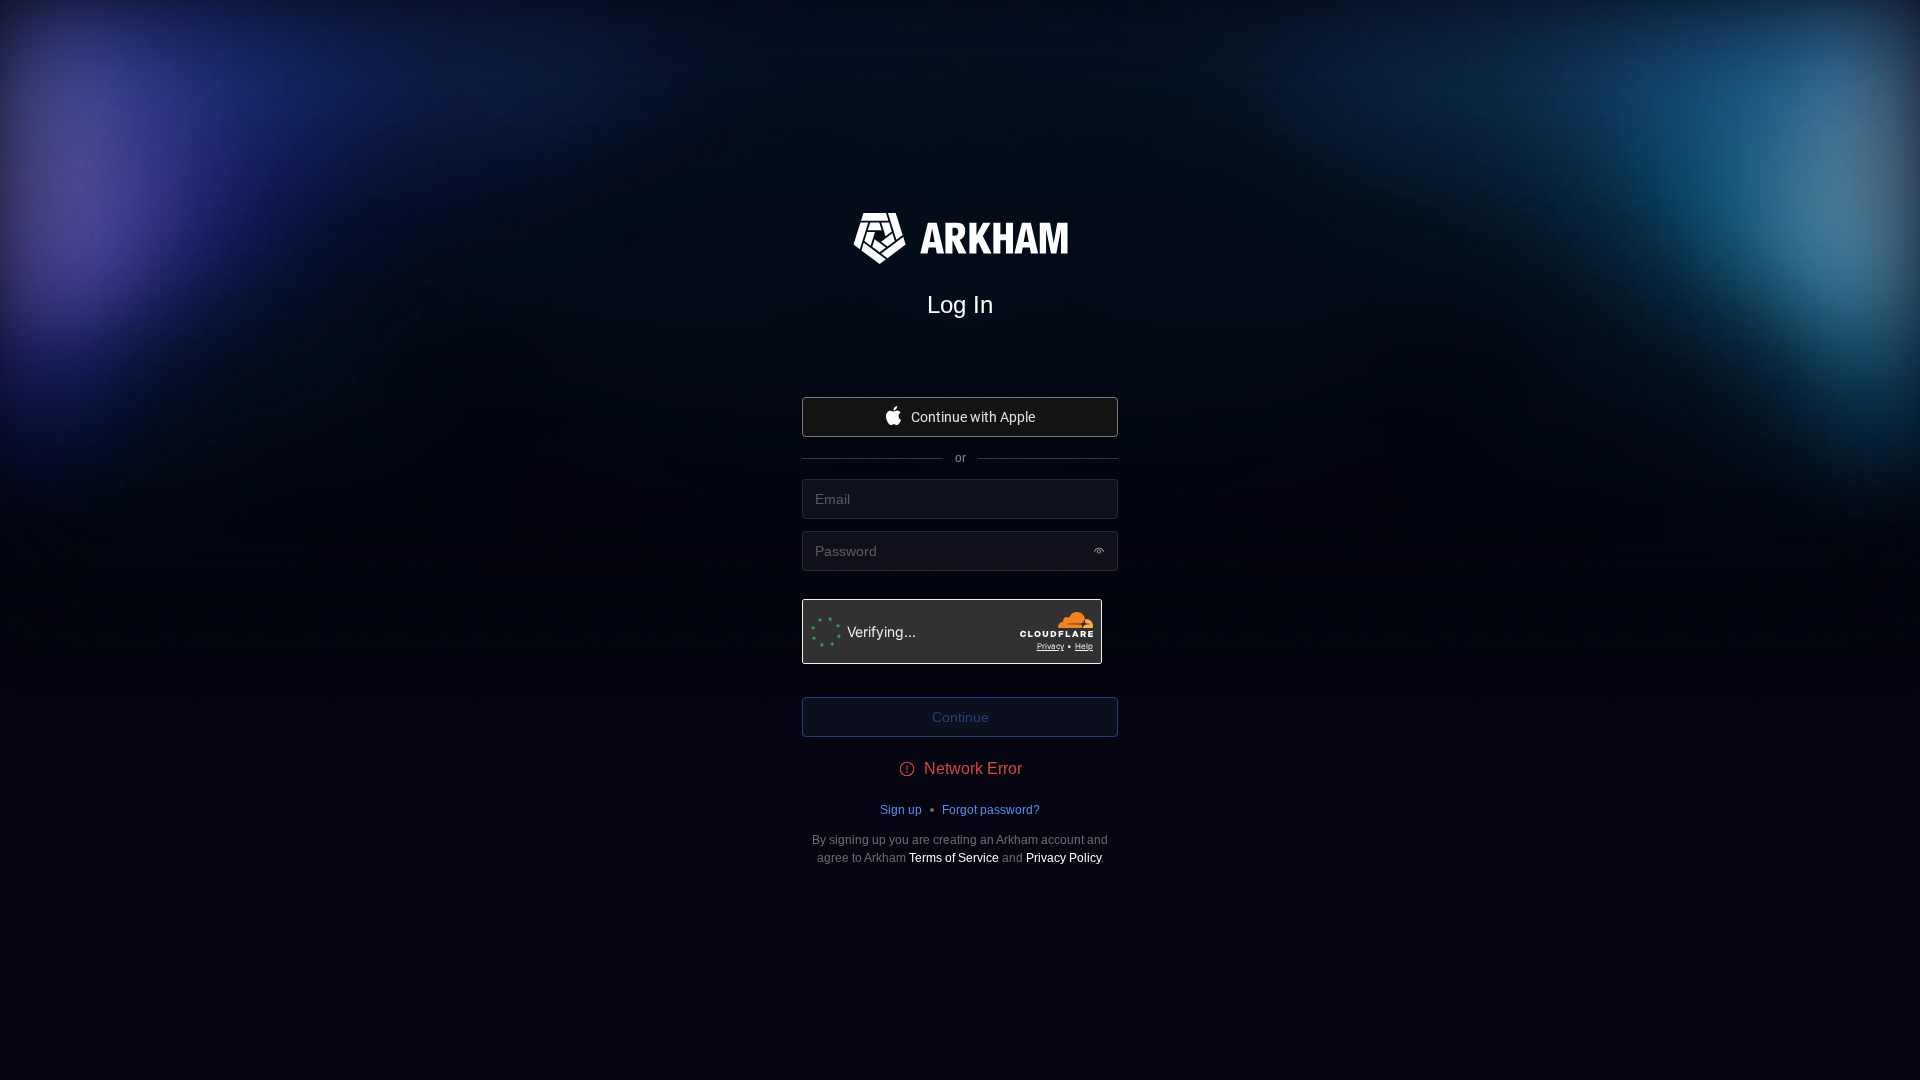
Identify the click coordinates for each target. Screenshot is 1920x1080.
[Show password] (1099, 551)
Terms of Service (954, 858)
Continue (960, 717)
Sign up (901, 810)
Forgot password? (991, 810)
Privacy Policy (1063, 858)
